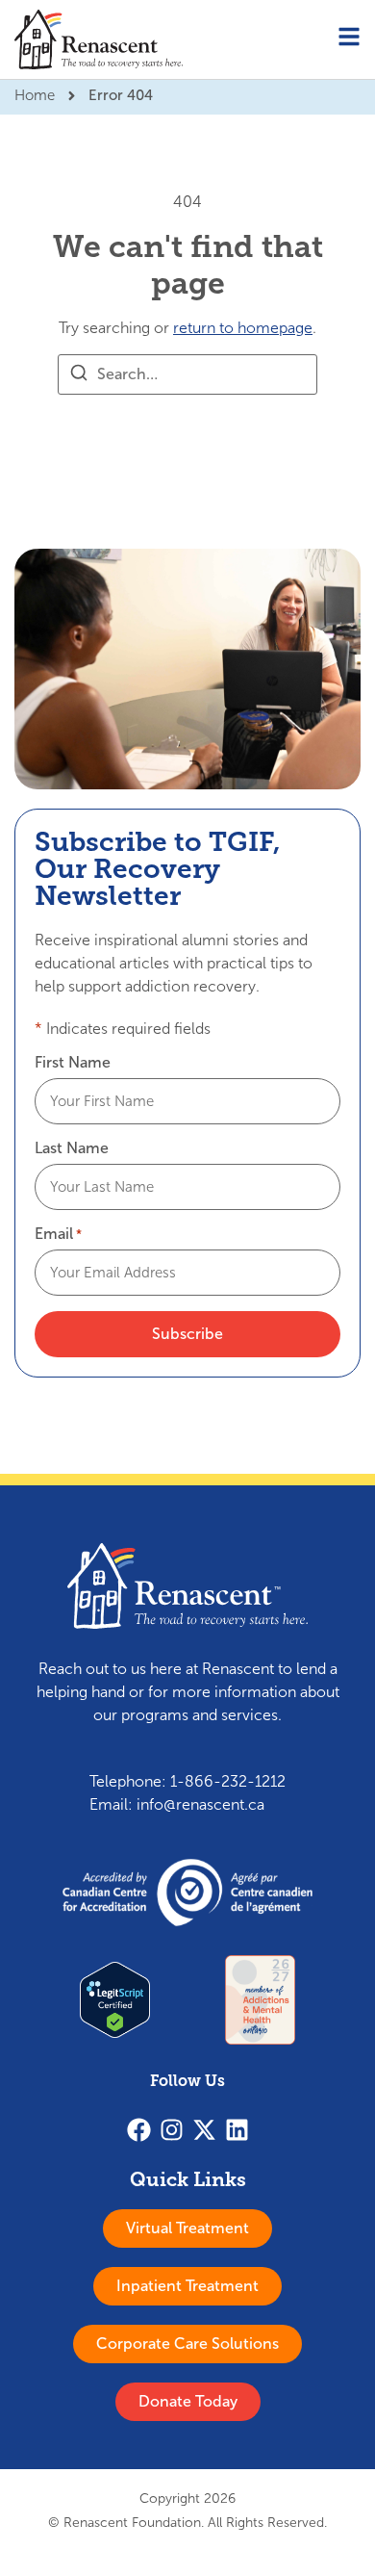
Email (58, 1234)
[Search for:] (187, 374)
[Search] (79, 376)
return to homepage (243, 328)
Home (35, 95)
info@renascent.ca (200, 1804)
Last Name (72, 1148)
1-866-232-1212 (228, 1781)
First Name (73, 1063)
